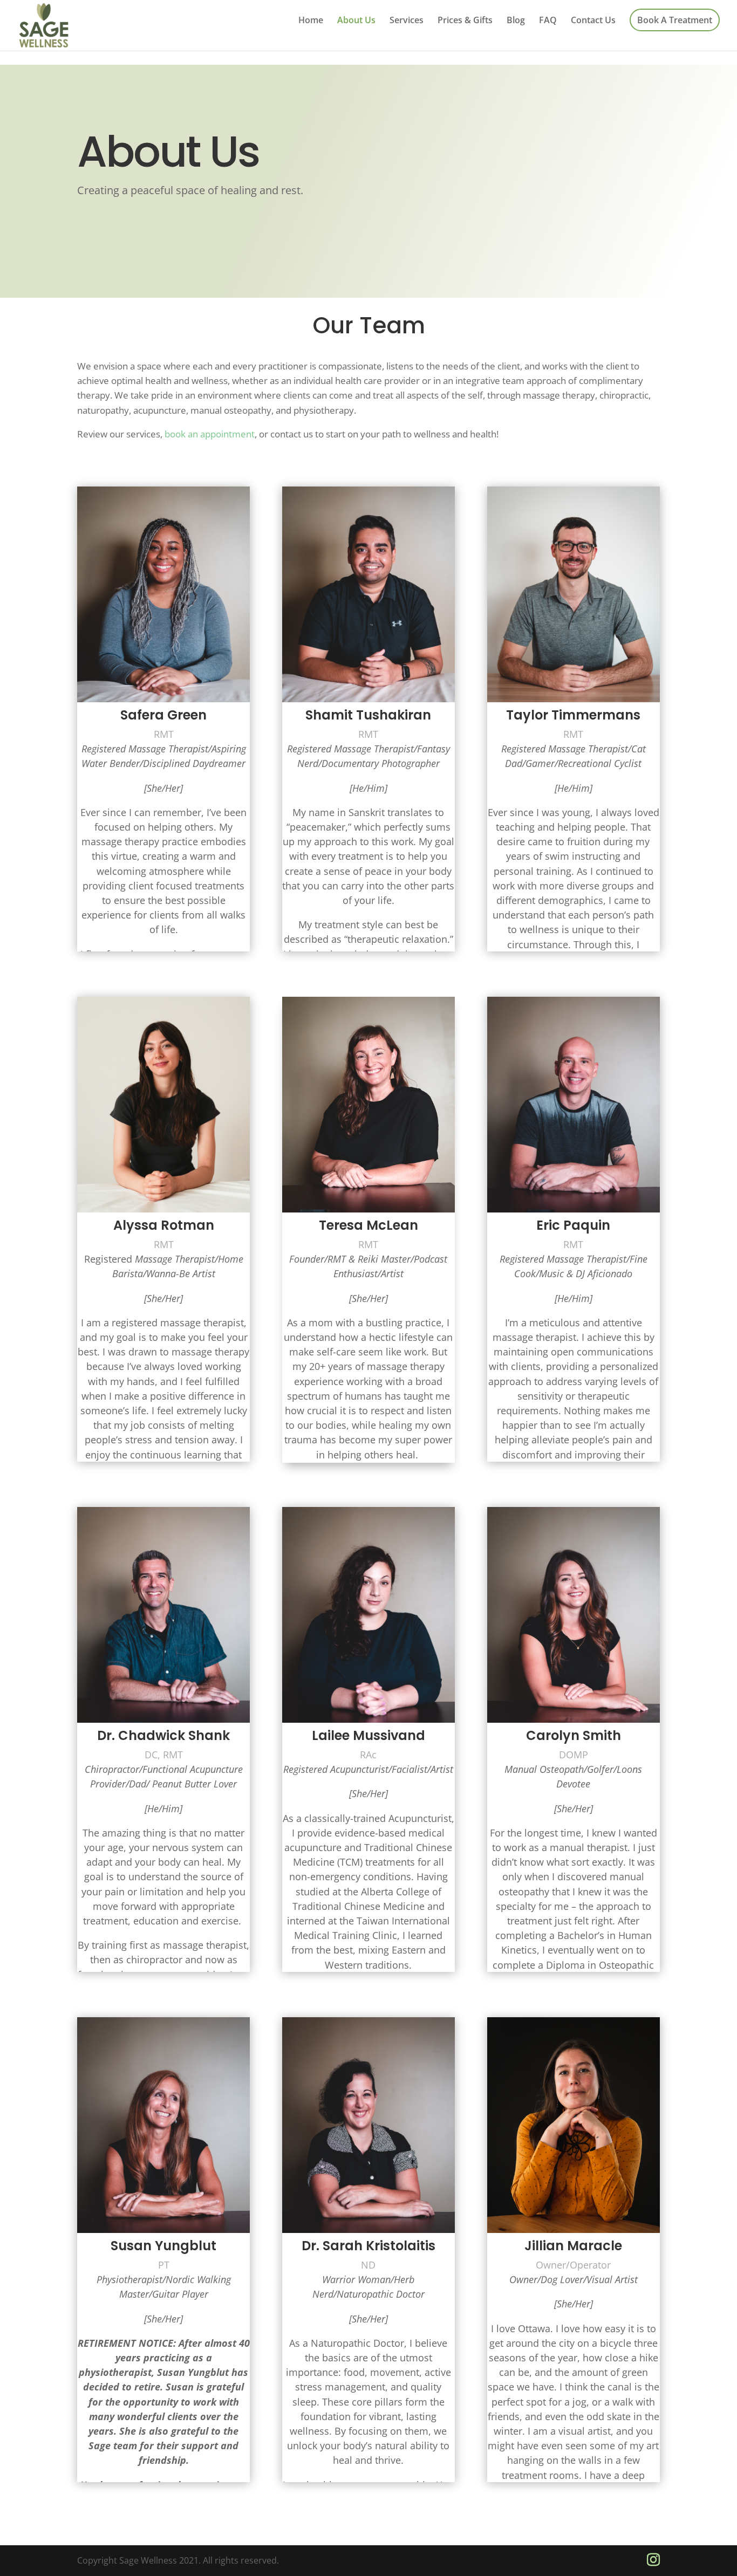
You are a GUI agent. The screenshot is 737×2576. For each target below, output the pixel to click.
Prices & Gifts (465, 21)
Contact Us (593, 21)
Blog (516, 21)
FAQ (548, 21)
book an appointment (210, 434)
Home (311, 21)
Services (407, 21)
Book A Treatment (675, 20)
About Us (356, 21)
